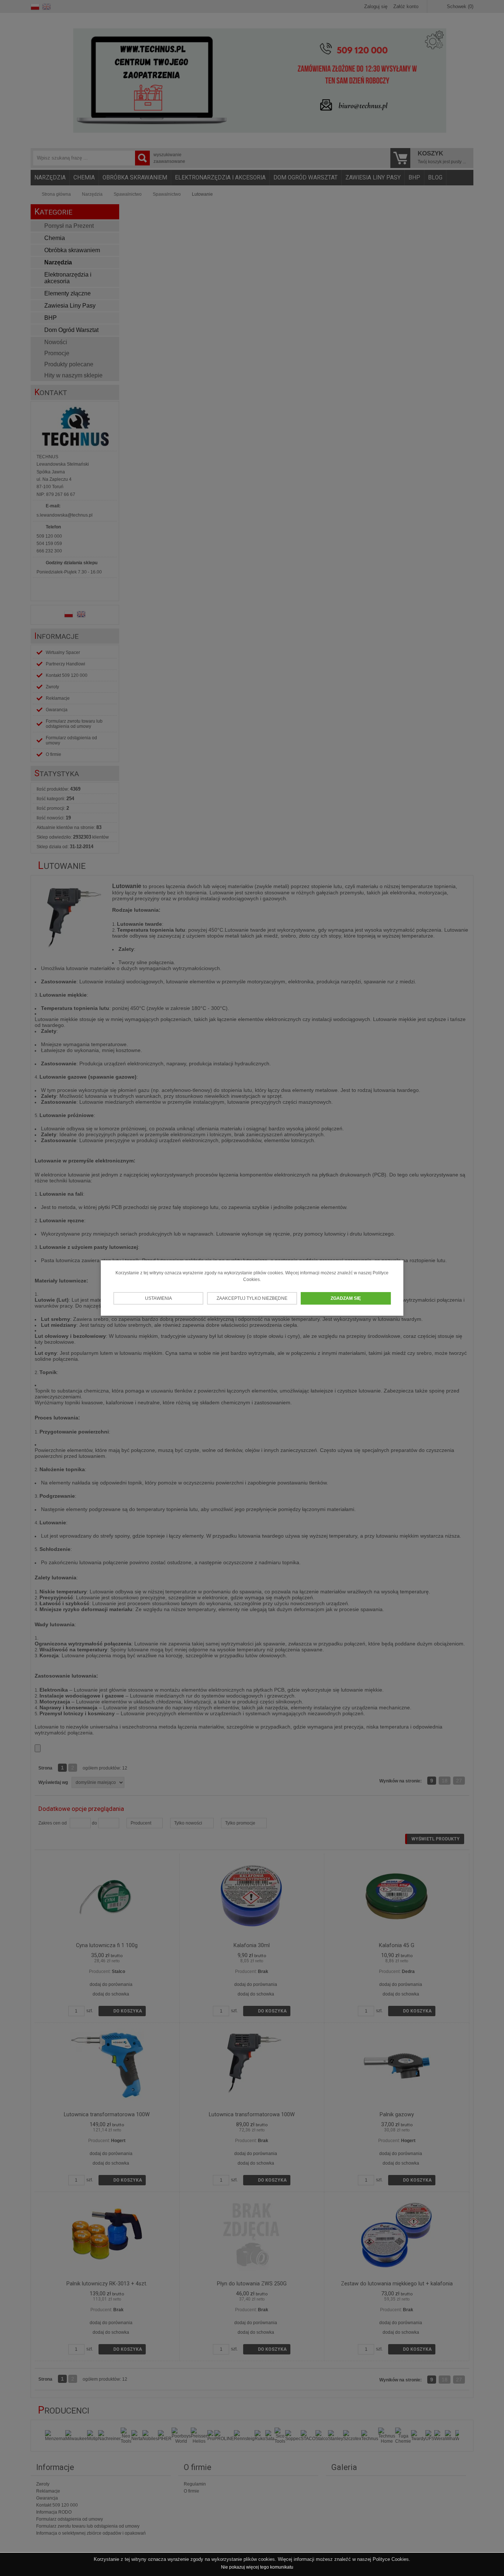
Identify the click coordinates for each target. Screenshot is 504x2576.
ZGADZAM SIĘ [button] (346, 1298)
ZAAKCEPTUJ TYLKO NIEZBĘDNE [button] (252, 1298)
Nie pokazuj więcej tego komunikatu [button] (257, 2567)
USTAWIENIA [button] (158, 1298)
